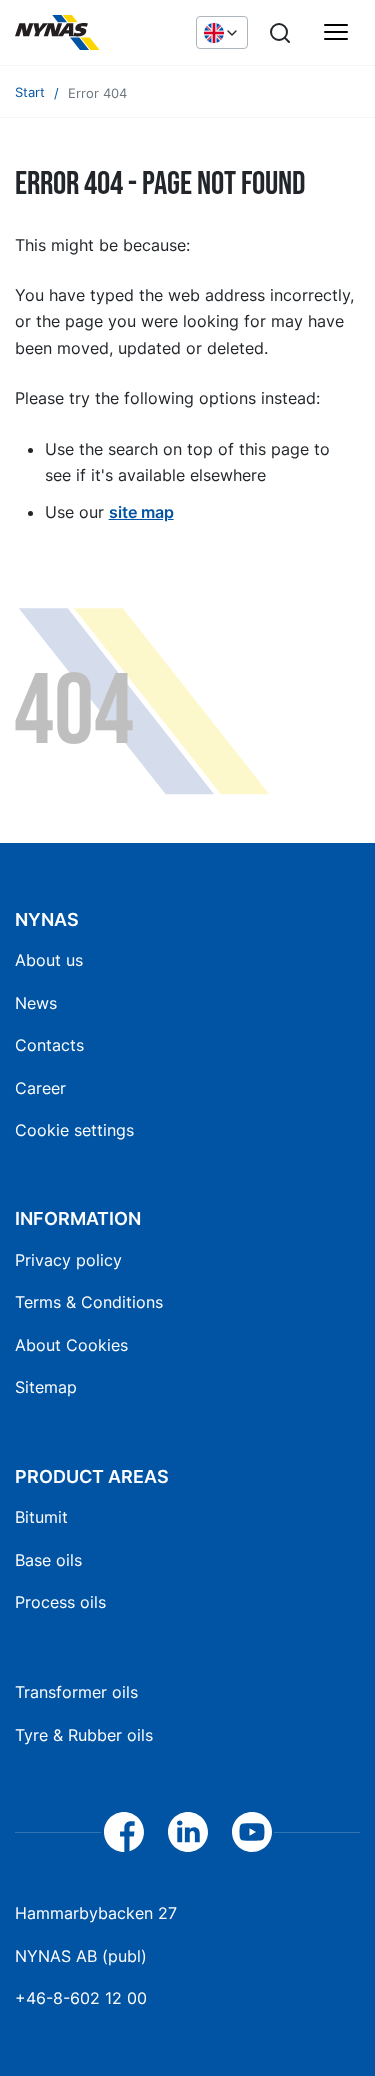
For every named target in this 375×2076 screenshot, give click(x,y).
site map (141, 512)
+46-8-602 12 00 (81, 1998)
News (36, 1003)
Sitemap (46, 1387)
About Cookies (71, 1345)
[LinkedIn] (188, 1832)
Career (40, 1088)
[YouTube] (252, 1832)
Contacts (49, 1045)
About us (49, 960)
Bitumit (41, 1517)
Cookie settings (74, 1130)
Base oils (48, 1560)
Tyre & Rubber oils (84, 1735)
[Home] (95, 33)
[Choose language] (222, 32)
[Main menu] (336, 33)
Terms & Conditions (89, 1302)
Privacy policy (68, 1260)
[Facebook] (124, 1832)
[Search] (280, 33)
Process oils (60, 1602)
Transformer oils (76, 1692)
